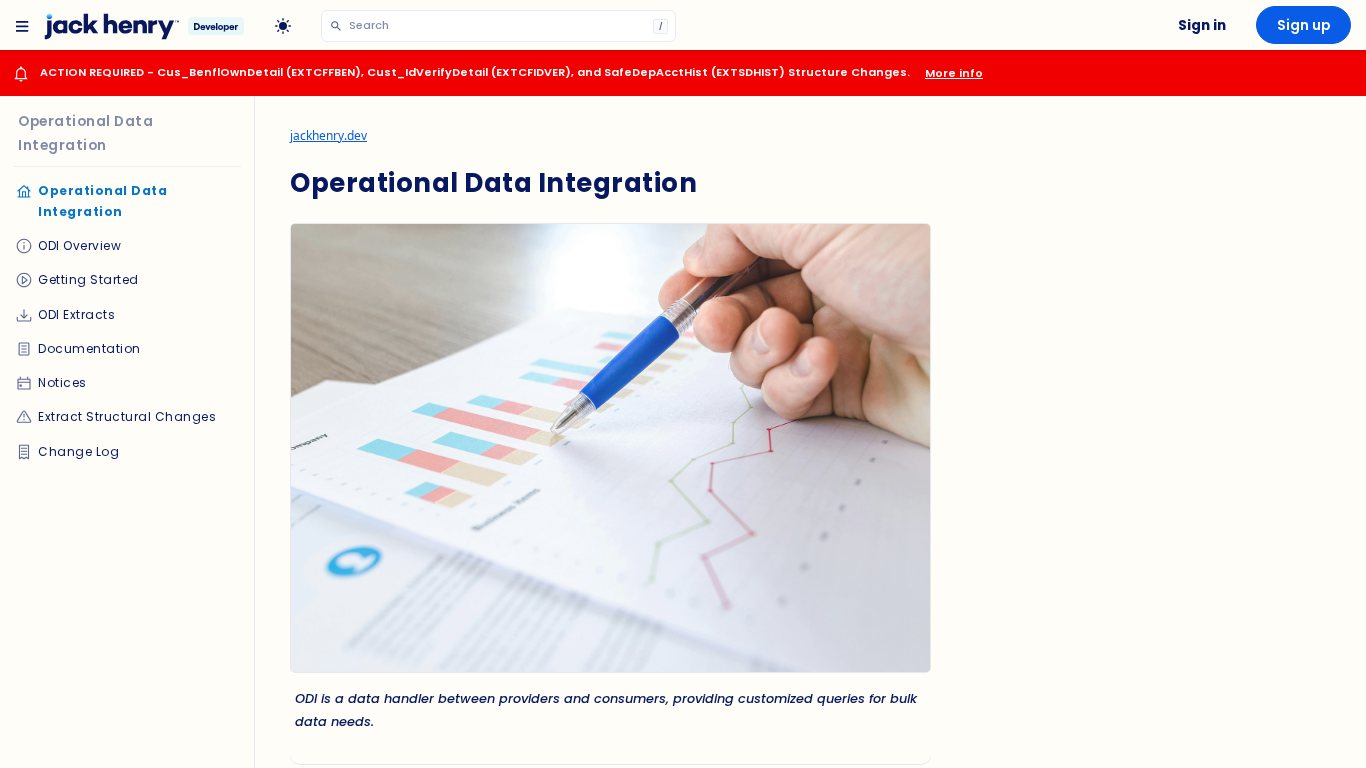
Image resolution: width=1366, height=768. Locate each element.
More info (954, 73)
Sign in (1202, 25)
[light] (283, 27)
